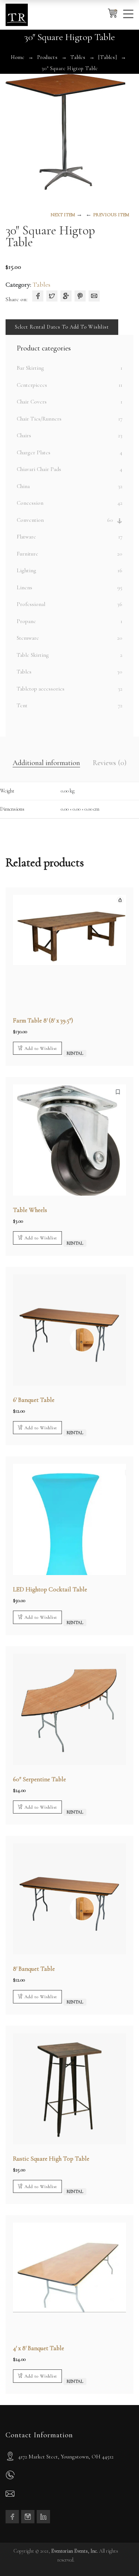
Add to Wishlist (41, 1048)
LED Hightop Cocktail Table (50, 1589)
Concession (30, 503)
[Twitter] (52, 296)
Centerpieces (32, 385)
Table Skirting (33, 655)
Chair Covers (32, 402)
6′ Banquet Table (34, 1400)
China (23, 486)
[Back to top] (119, 2556)
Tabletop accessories (41, 689)
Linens (24, 587)
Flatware (26, 537)
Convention (30, 520)
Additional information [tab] (46, 763)
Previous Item (111, 215)
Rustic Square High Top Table (51, 2159)
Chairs (24, 435)
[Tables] (108, 57)
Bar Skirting (30, 368)
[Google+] (66, 296)
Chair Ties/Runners (39, 419)
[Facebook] (38, 296)
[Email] (94, 296)
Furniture (27, 554)
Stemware (28, 638)
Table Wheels (30, 1210)
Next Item (63, 215)
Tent (22, 705)
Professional (31, 604)
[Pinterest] (80, 296)
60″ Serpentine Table (39, 1779)
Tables (78, 57)
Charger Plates (34, 452)
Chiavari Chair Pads (39, 469)
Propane (26, 621)
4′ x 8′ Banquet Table (39, 2348)
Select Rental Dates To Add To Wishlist (62, 327)
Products (47, 57)
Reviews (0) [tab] (110, 763)
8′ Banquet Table (34, 1969)
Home (18, 57)
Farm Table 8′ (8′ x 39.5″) (43, 1020)
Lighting (27, 570)
